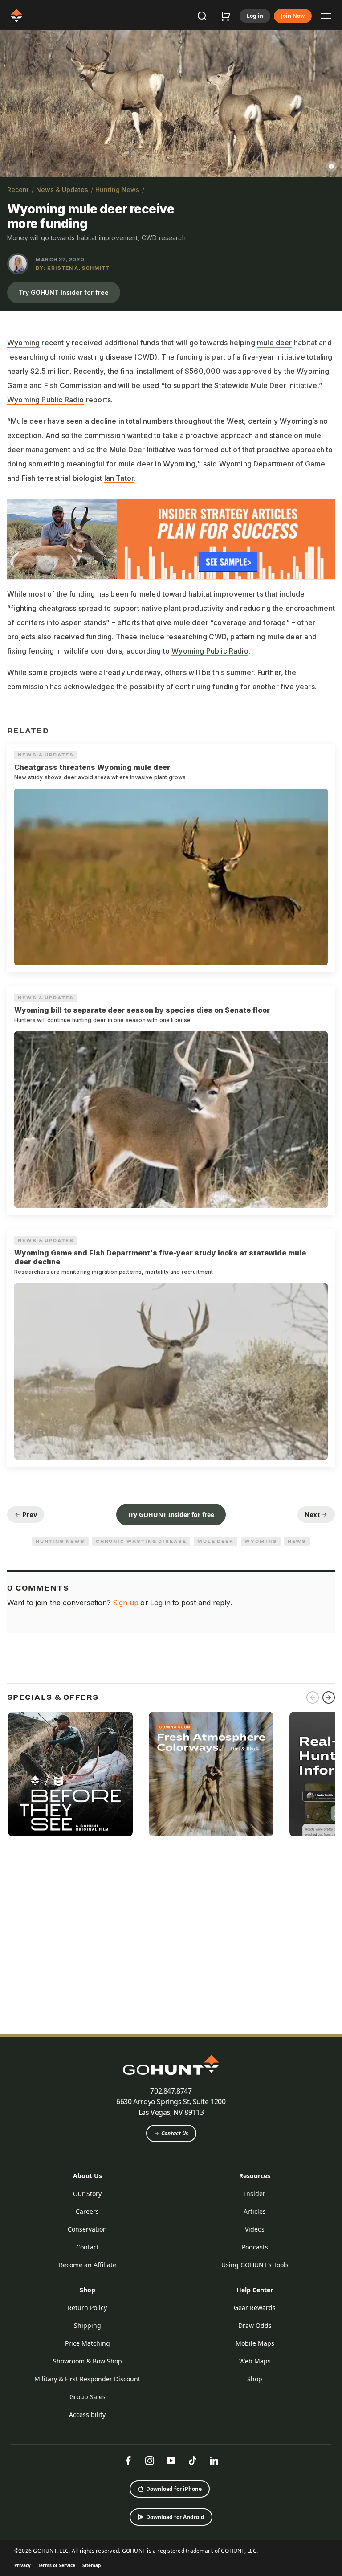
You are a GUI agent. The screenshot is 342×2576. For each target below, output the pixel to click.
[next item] (329, 1697)
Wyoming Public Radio (46, 400)
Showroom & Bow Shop (88, 2361)
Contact (88, 2247)
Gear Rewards (255, 2308)
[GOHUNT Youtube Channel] (171, 2461)
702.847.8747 (171, 2091)
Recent (18, 190)
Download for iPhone (174, 2489)
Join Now (293, 16)
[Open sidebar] (326, 16)
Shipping (88, 2325)
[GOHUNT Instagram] (150, 2461)
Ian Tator (119, 478)
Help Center (255, 2290)
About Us (88, 2176)
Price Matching (88, 2343)
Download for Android (175, 2517)
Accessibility (87, 2414)
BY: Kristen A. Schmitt (72, 268)
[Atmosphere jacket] (211, 1774)
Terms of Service (57, 2565)
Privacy (22, 2565)
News (297, 1541)
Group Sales (88, 2397)
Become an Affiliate (88, 2265)
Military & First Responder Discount (87, 2379)
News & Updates (62, 190)
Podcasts (255, 2247)
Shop (88, 2290)
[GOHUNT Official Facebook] (128, 2461)
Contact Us (175, 2133)
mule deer (275, 343)
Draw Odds (255, 2325)
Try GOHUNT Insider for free (64, 292)
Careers (87, 2211)
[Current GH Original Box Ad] (70, 1774)
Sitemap (92, 2565)
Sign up (126, 1603)
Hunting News (117, 190)
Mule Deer (216, 1541)
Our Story (87, 2194)
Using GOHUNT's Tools (255, 2265)
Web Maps (255, 2361)
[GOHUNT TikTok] (192, 2461)
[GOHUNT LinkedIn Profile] (214, 2461)
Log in (255, 16)
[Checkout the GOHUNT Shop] (225, 16)
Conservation (87, 2229)
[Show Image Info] (331, 166)
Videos (255, 2229)
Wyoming (23, 343)
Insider (255, 2194)
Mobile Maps (255, 2343)
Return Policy (87, 2308)
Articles (255, 2211)
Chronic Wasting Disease (141, 1541)
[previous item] (313, 1697)
